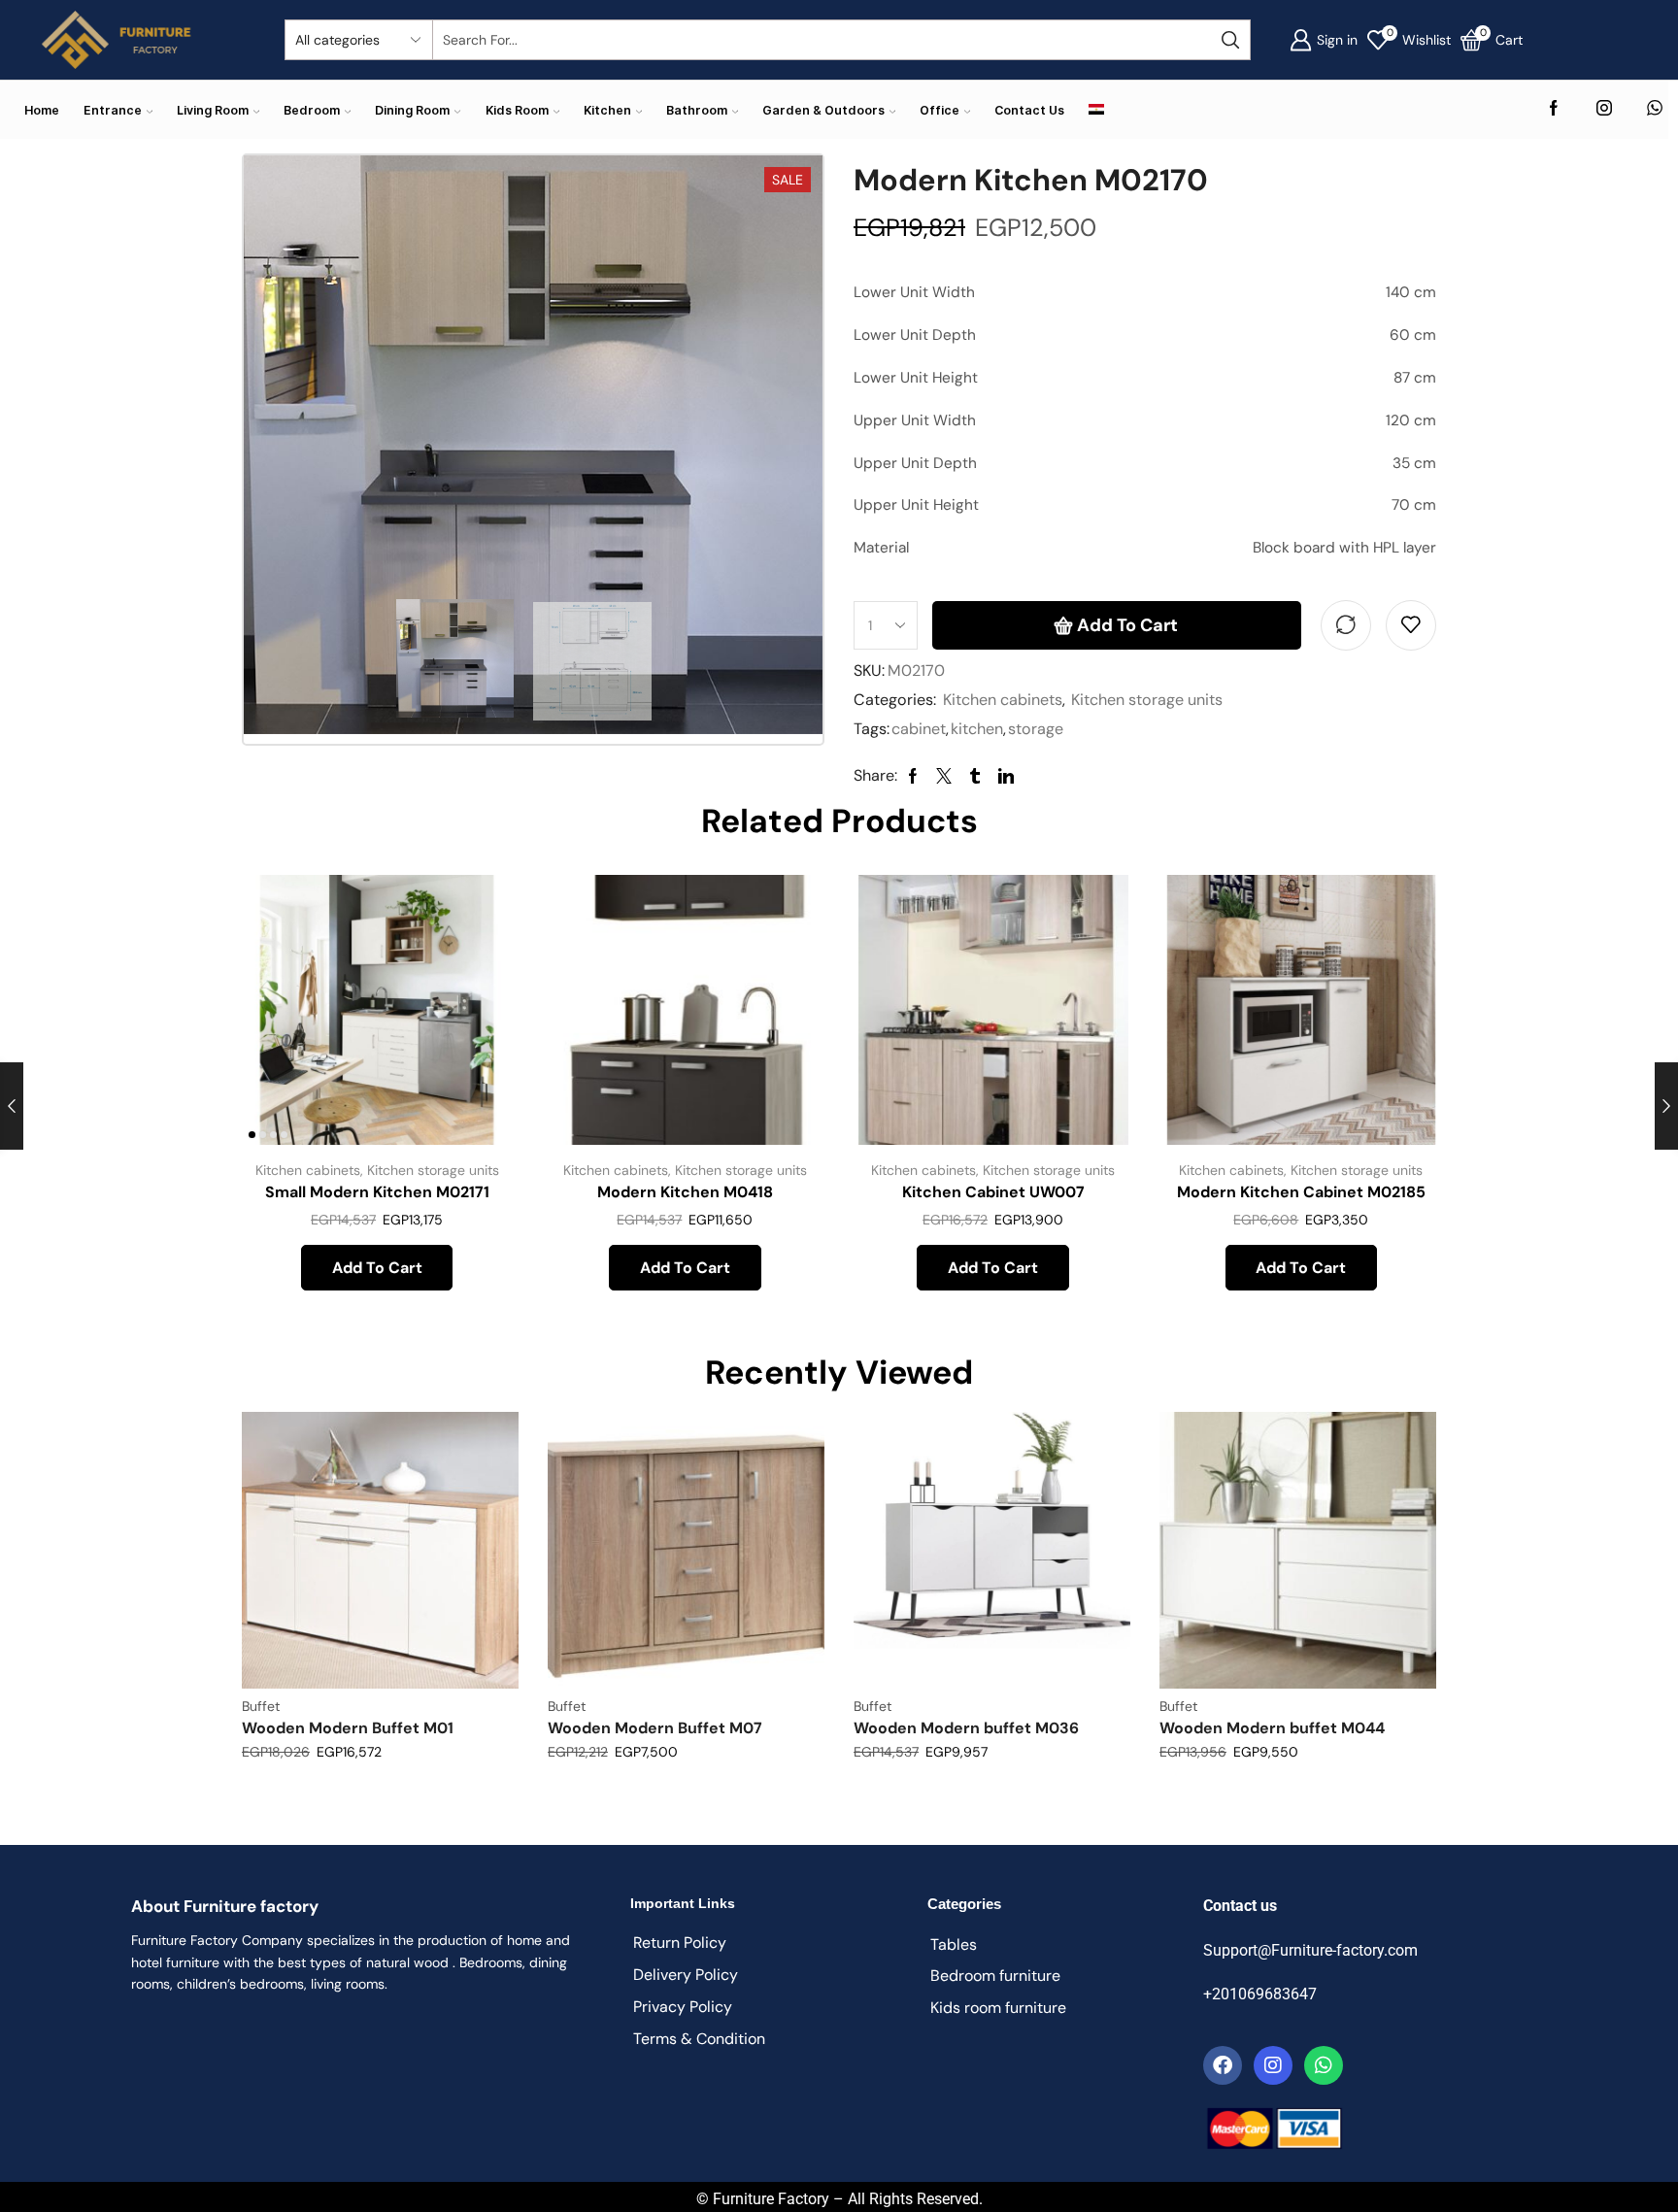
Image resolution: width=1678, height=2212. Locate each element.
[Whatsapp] (1324, 2065)
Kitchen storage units (1147, 700)
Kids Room (517, 110)
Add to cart (1127, 625)
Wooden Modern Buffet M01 (348, 1728)
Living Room (213, 110)
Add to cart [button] (475, 1016)
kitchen (977, 729)
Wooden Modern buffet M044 (1272, 1728)
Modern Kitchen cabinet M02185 (1301, 1192)
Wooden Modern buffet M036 (966, 1728)
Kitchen (607, 110)
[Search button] (1230, 40)
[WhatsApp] (1655, 109)
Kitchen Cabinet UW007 (993, 1192)
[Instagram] (1604, 109)
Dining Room (412, 110)
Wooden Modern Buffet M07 (655, 1728)
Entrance (113, 110)
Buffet (261, 1706)
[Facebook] (1554, 109)
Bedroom (312, 110)
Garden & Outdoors (823, 110)
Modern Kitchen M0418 (685, 1192)
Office (940, 110)
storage (1036, 729)
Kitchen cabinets (1003, 700)
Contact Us (1029, 110)
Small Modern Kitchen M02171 (377, 1192)
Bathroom (697, 110)
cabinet (919, 729)
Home (42, 110)
